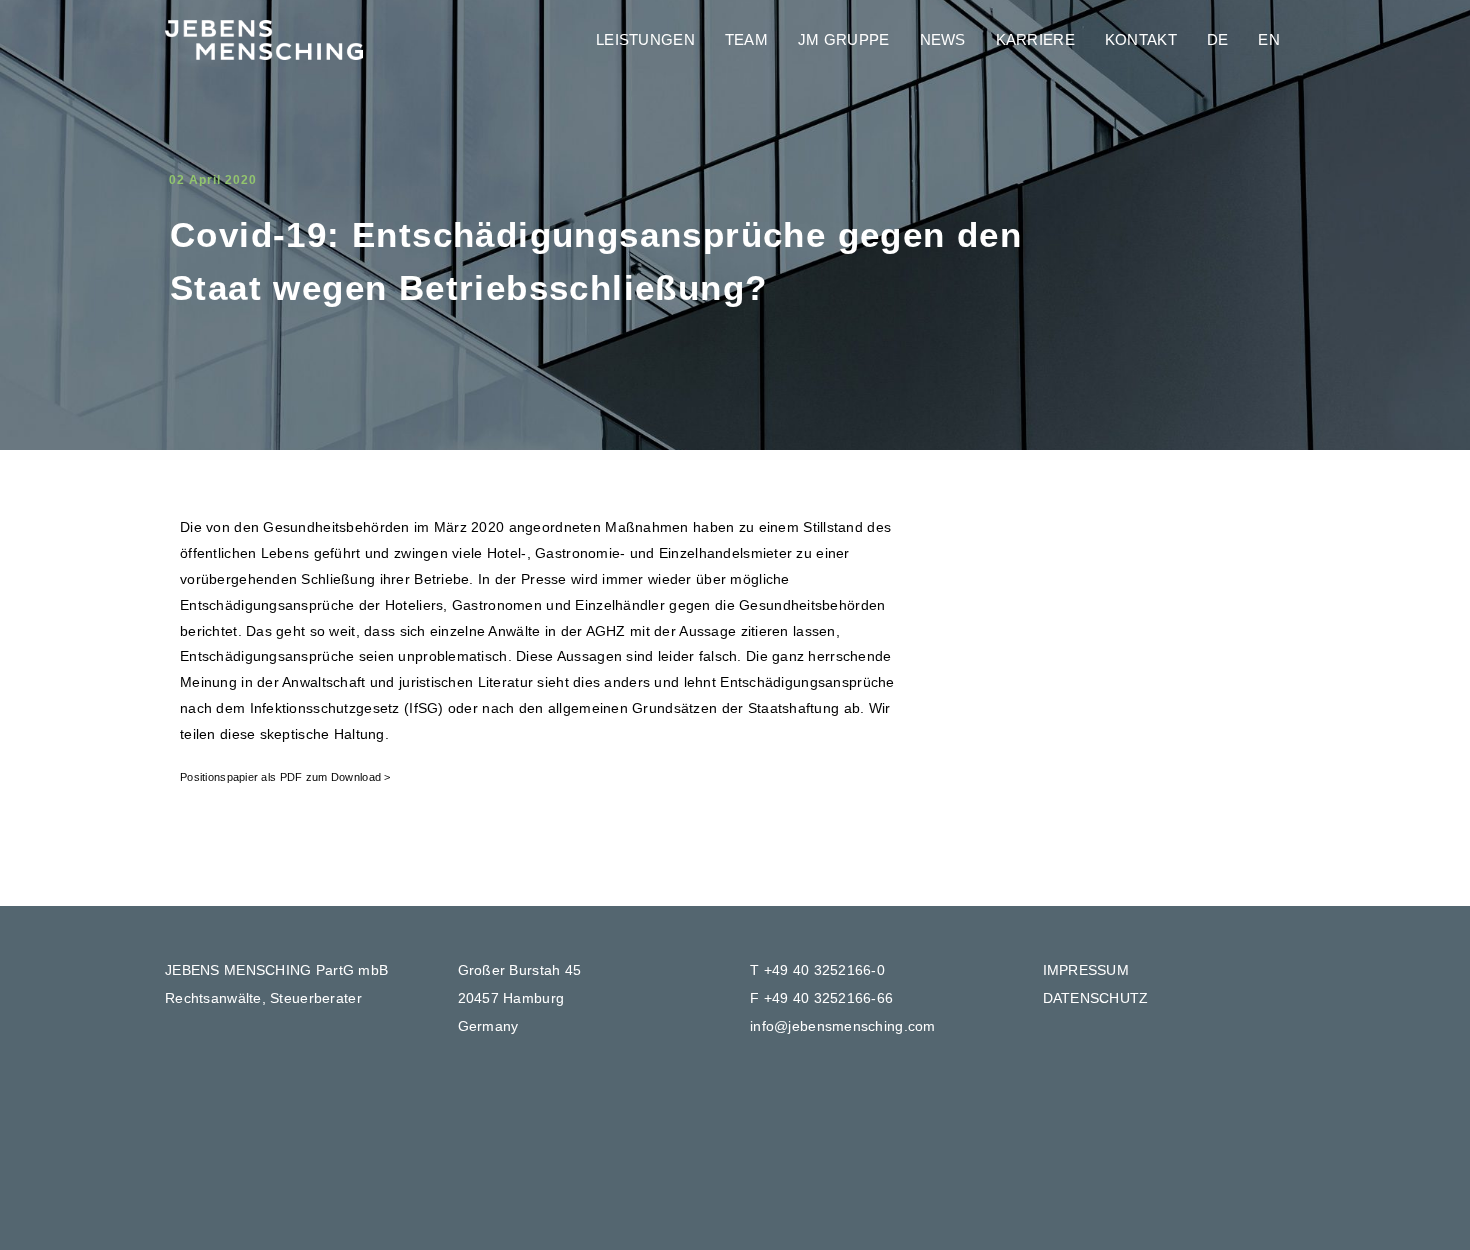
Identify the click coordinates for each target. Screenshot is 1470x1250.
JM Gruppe (844, 39)
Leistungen (645, 39)
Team (746, 39)
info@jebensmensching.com (843, 1026)
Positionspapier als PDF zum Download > (285, 777)
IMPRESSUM (1086, 970)
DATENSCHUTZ (1096, 998)
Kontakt (1141, 39)
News (943, 39)
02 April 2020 (213, 180)
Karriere (1035, 39)
